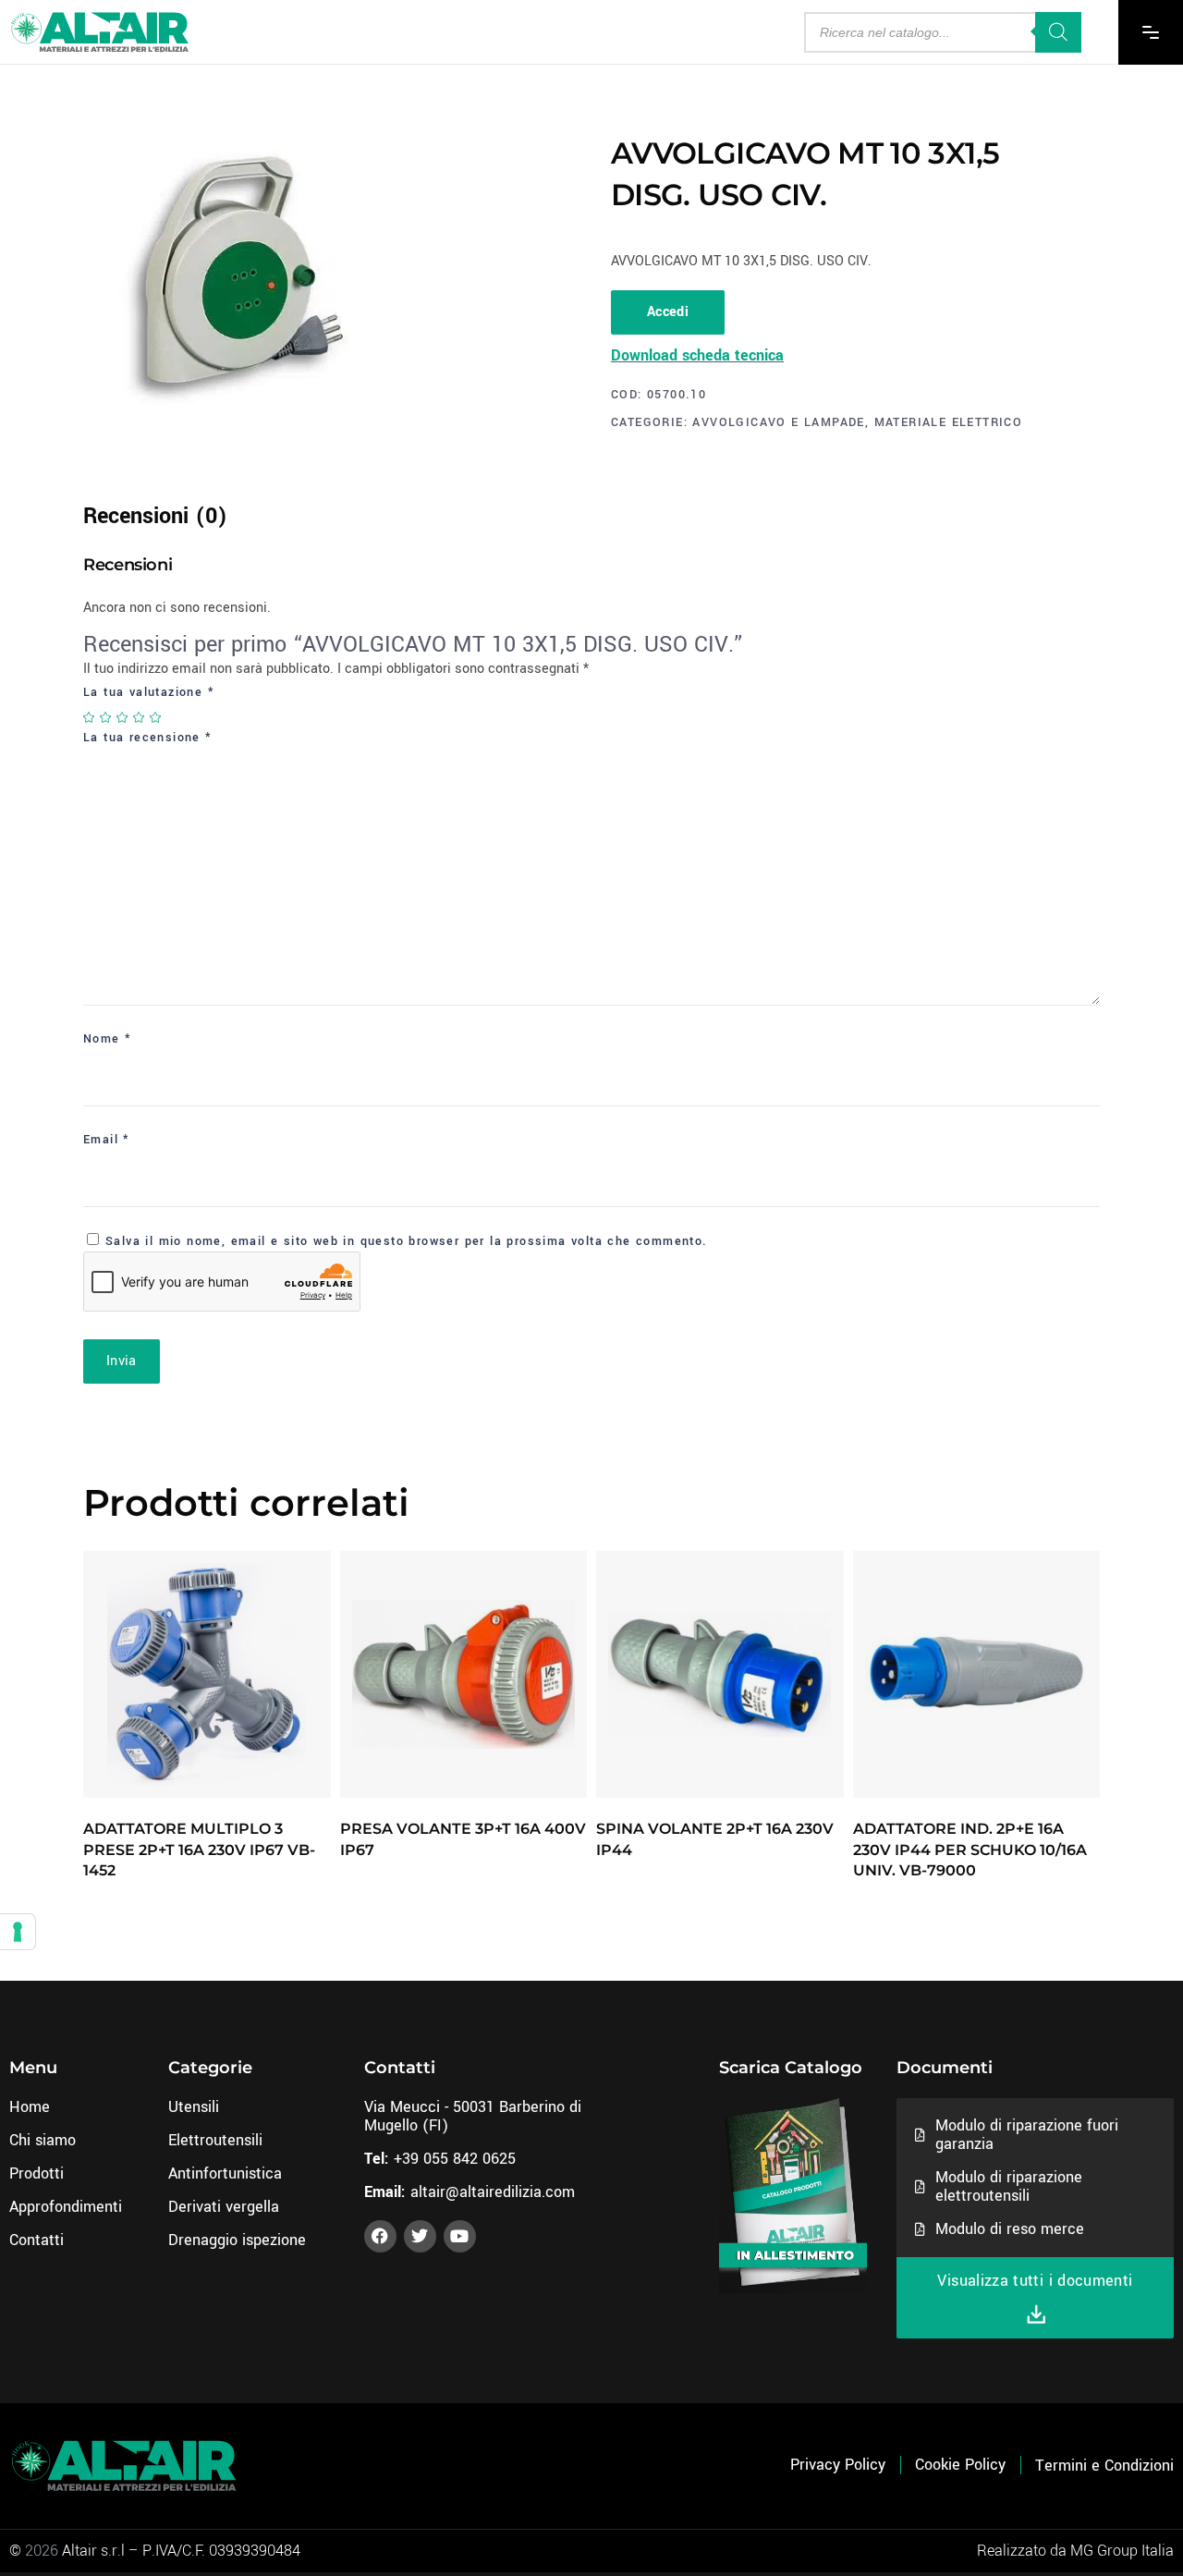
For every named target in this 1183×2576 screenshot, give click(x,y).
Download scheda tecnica (697, 355)
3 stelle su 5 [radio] (123, 717)
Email (107, 1140)
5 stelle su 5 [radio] (156, 717)
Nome (107, 1039)
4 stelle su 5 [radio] (140, 717)
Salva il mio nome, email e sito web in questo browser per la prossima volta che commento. (407, 1241)
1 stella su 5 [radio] (90, 717)
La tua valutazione (149, 692)
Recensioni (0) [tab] (155, 516)
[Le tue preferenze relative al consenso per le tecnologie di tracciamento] (18, 1932)
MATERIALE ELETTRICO (949, 422)
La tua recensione (148, 738)
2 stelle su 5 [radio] (106, 717)
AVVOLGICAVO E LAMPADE (778, 422)
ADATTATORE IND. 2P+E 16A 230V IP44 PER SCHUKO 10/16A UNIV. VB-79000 (970, 1850)
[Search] (1058, 32)
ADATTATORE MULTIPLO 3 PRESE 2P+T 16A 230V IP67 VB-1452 (199, 1850)
